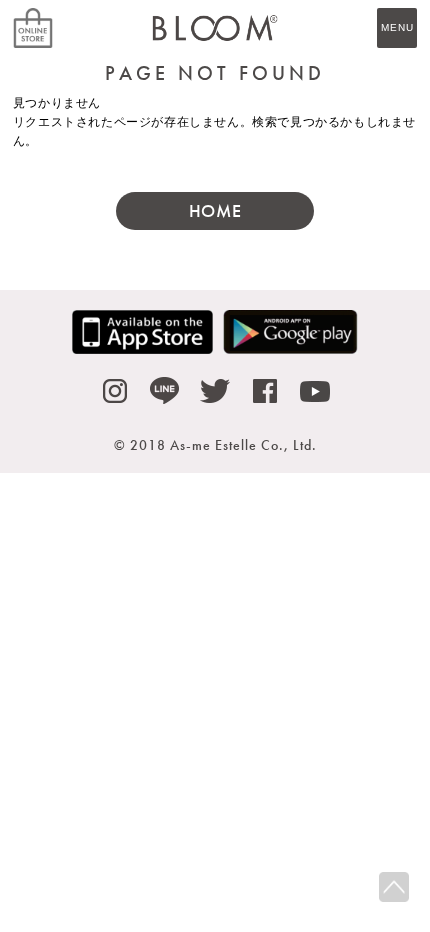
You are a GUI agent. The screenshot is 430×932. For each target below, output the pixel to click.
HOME (215, 210)
